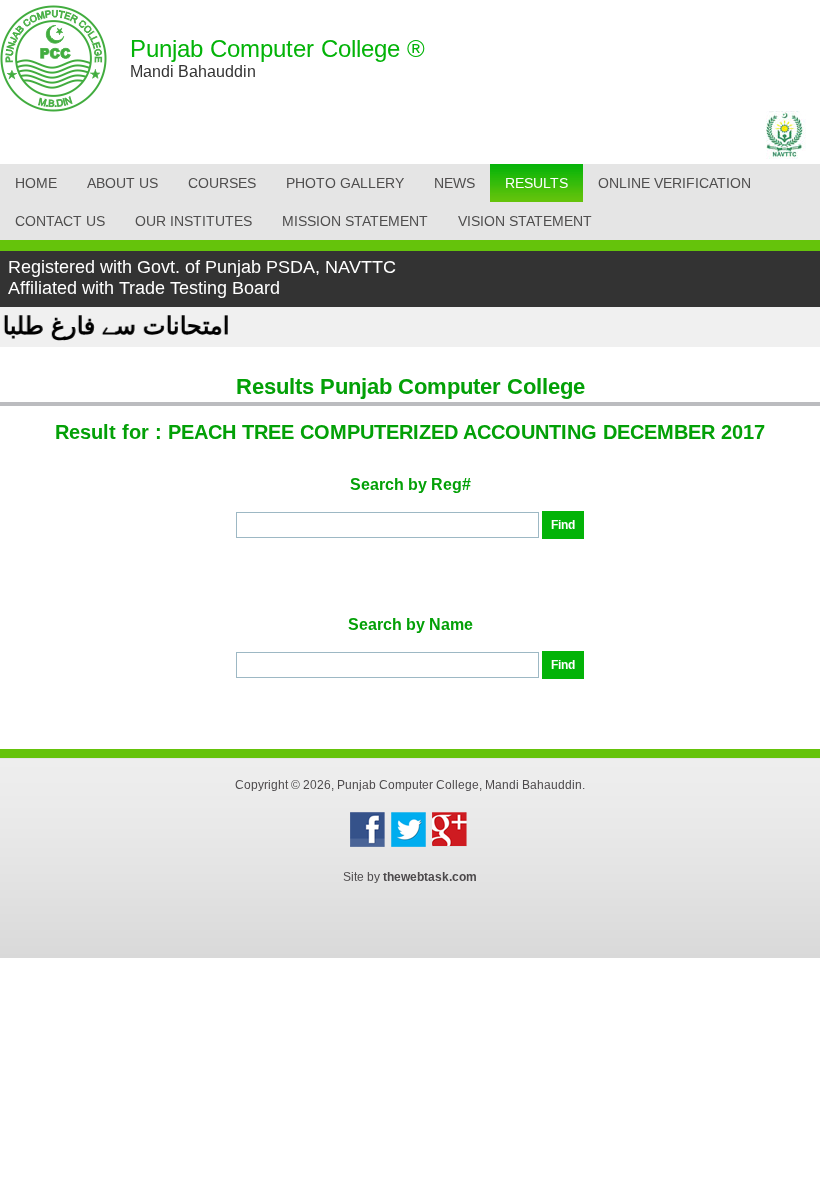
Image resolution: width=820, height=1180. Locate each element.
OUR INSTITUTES (193, 221)
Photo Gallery (345, 183)
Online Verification (674, 183)
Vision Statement (525, 221)
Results (536, 183)
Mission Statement (355, 221)
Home (36, 183)
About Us (122, 183)
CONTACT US (60, 221)
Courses (222, 183)
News (454, 183)
